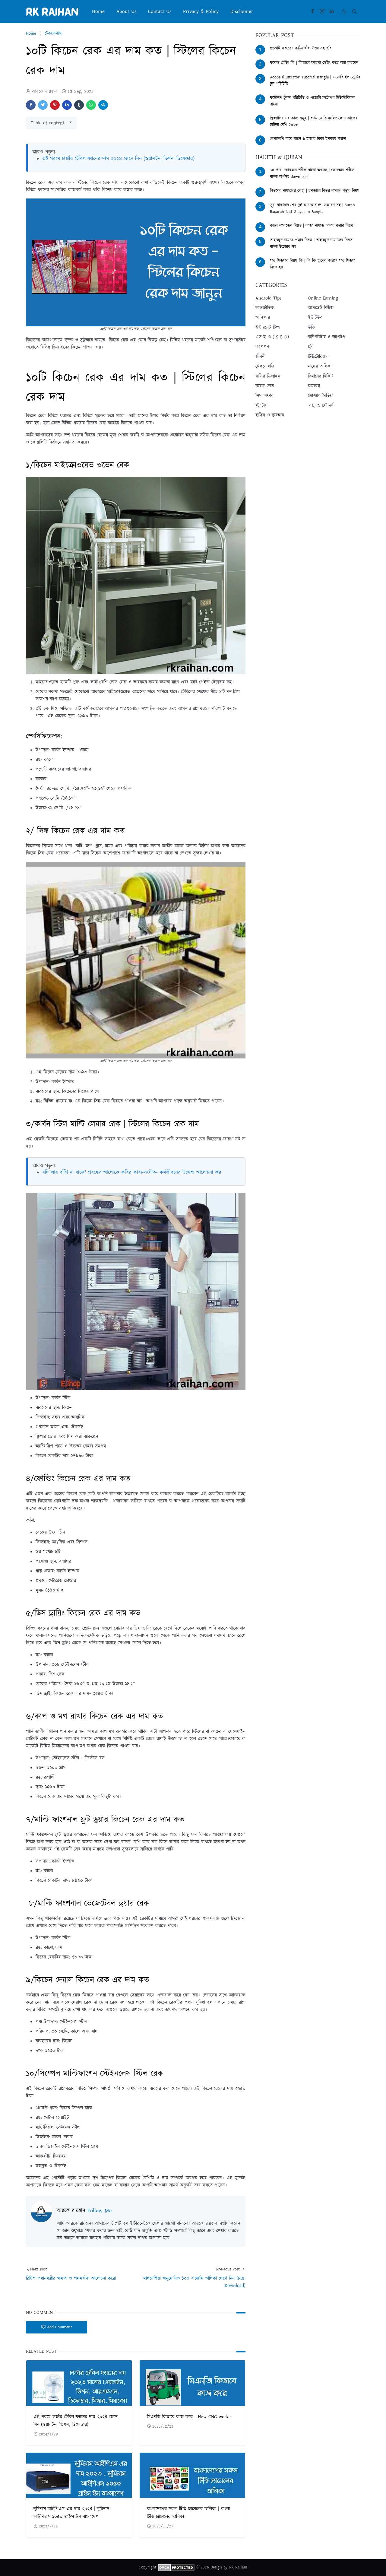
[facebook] (312, 11)
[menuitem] (98, 11)
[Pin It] (55, 105)
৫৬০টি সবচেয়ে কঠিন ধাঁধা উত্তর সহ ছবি (301, 48)
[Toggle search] (355, 11)
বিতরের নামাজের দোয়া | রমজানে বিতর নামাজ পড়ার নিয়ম (315, 191)
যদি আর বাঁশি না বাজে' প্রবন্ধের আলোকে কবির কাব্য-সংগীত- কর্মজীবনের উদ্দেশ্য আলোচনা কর (132, 1172)
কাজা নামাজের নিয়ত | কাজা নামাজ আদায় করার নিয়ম (312, 226)
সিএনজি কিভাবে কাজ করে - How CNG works (189, 2417)
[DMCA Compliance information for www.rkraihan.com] (176, 2568)
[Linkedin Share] (67, 105)
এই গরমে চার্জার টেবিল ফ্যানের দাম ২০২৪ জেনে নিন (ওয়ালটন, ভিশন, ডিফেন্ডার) (118, 159)
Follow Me (100, 2211)
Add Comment (60, 2327)
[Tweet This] (43, 105)
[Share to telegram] (103, 105)
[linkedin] (332, 11)
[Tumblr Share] (79, 105)
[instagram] (322, 11)
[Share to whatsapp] (91, 105)
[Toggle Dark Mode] (344, 11)
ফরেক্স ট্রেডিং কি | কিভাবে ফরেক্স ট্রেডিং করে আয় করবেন (314, 63)
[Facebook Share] (31, 105)
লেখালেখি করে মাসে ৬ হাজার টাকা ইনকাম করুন (308, 139)
